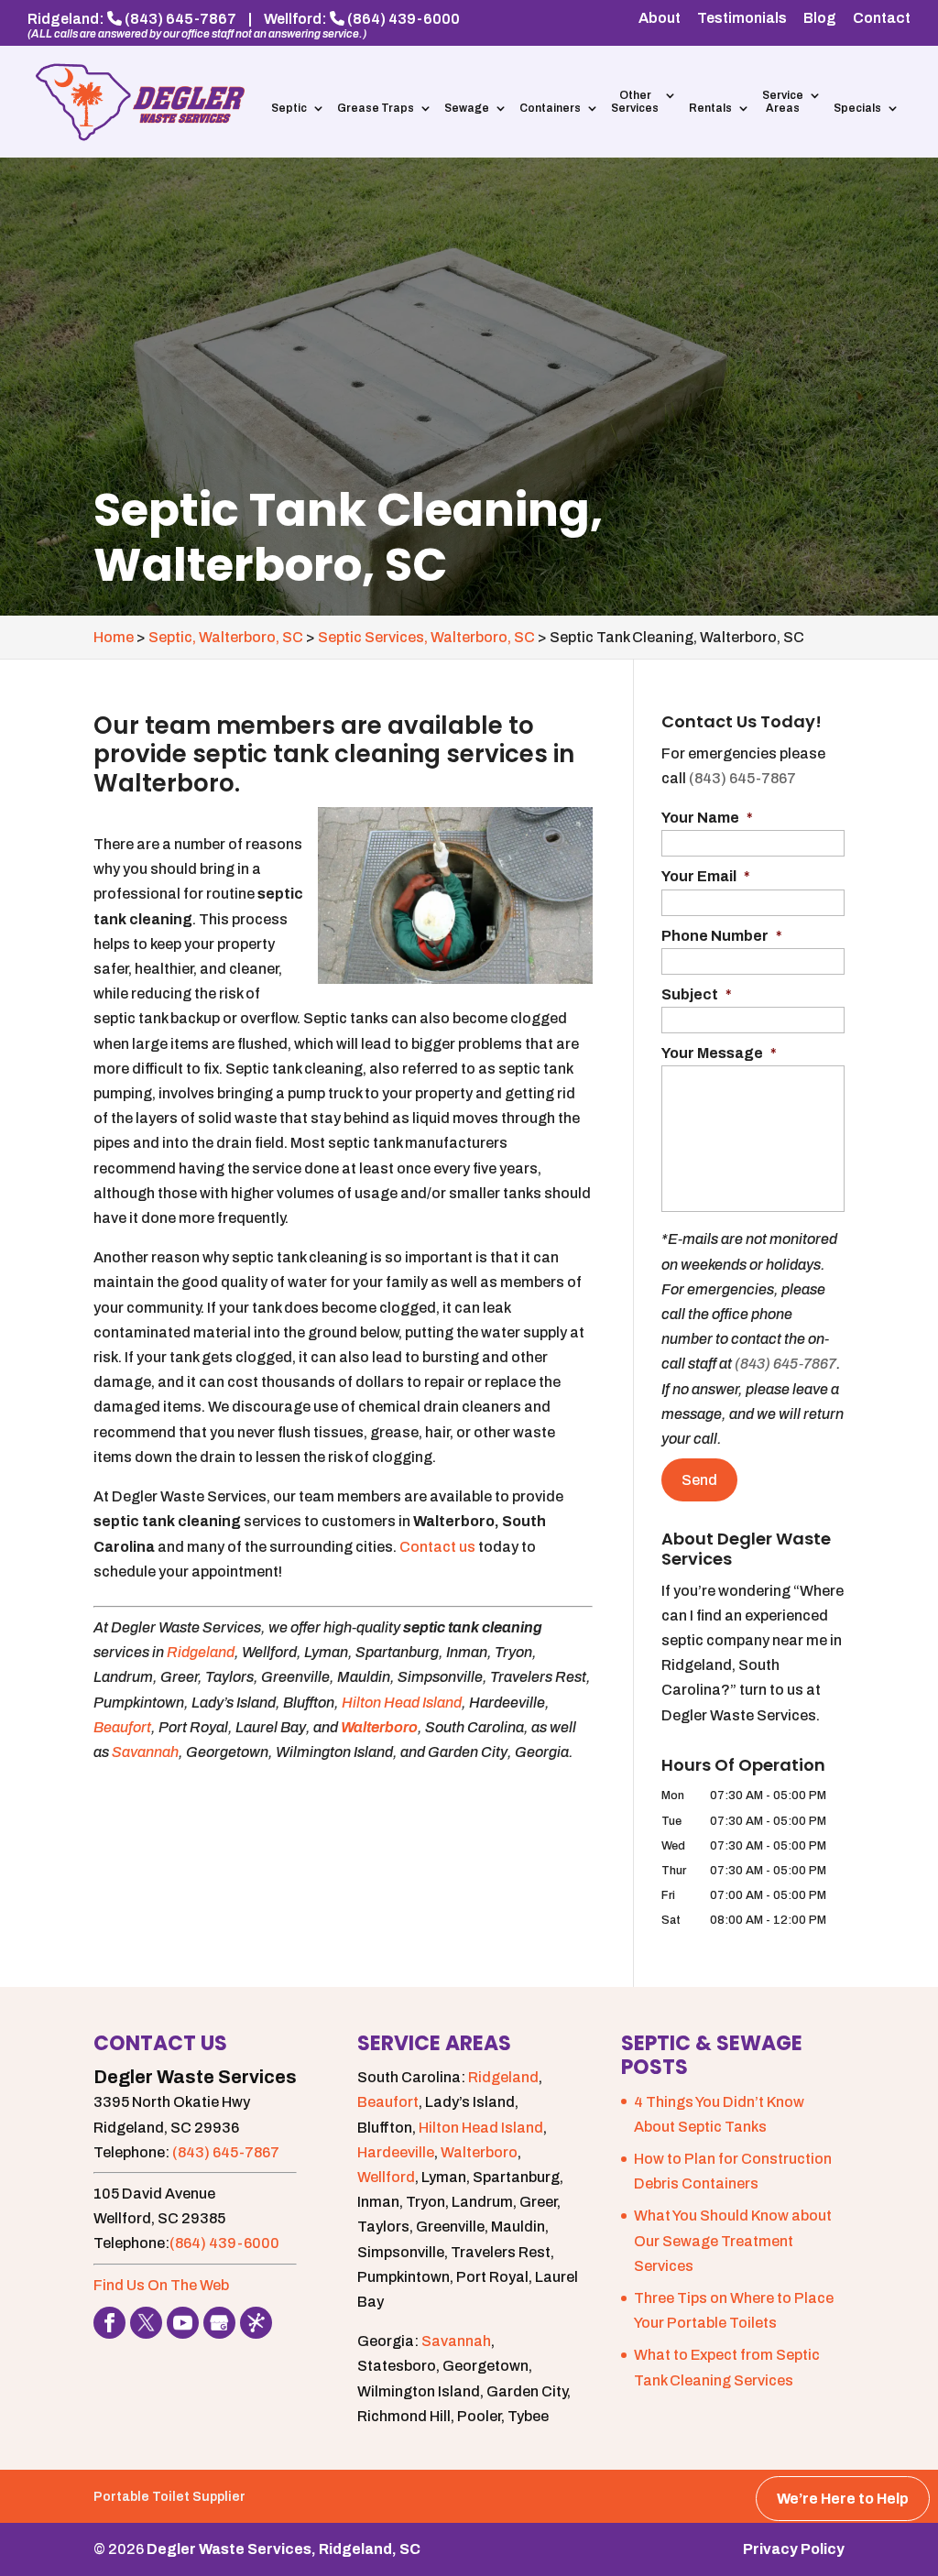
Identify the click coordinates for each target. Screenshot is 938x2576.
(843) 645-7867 (180, 19)
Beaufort (122, 1727)
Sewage (467, 108)
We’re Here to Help (843, 2499)
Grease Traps (376, 108)
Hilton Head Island (402, 1703)
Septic (289, 108)
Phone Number (722, 936)
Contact (882, 18)
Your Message (719, 1053)
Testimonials (742, 18)
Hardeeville (396, 2152)
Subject (697, 994)
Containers (550, 108)
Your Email (706, 876)
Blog (820, 18)
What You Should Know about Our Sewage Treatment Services (733, 2240)
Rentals (710, 108)
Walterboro (379, 1727)
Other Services (635, 102)
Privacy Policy (794, 2549)
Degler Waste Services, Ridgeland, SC (284, 2549)
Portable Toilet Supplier (169, 2497)
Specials (857, 108)
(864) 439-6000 (404, 19)
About (660, 18)
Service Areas (783, 102)
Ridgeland (201, 1652)
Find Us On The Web (161, 2285)
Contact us (437, 1547)
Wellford (386, 2177)
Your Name (707, 818)
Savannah (145, 1752)
